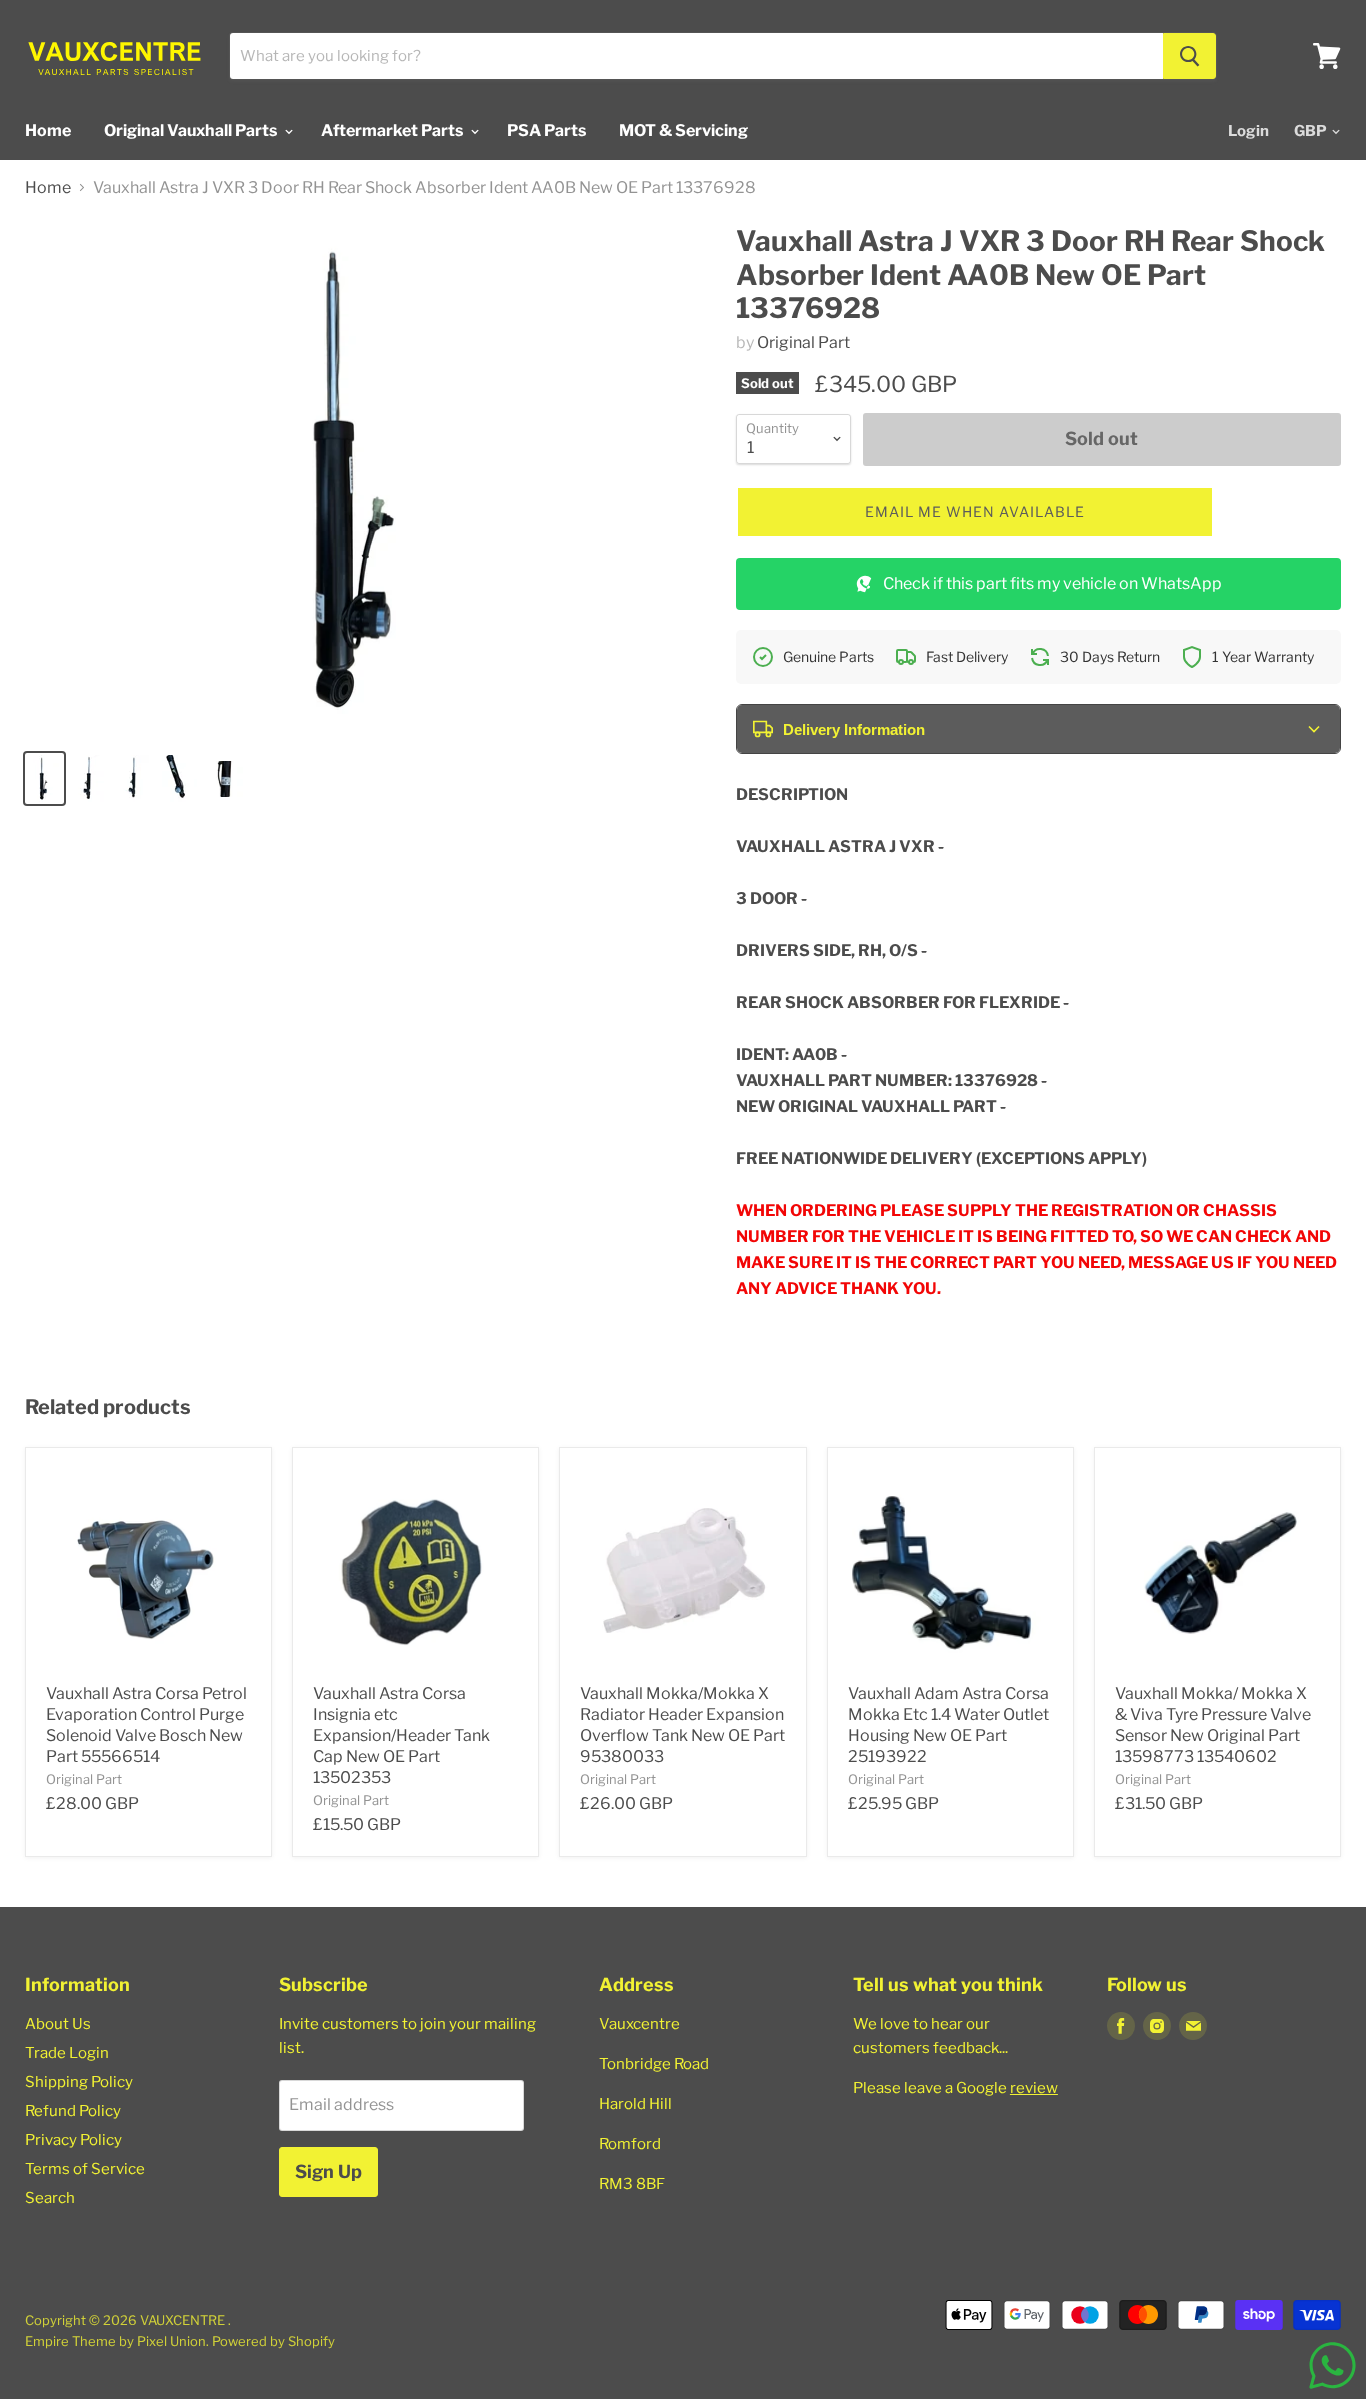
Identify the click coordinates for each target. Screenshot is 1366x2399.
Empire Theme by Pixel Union (115, 2341)
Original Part (803, 342)
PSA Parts (546, 130)
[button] (975, 512)
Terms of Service (85, 2169)
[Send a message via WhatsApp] (1332, 2365)
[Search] (1189, 56)
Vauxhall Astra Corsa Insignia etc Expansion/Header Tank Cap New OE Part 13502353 (401, 1735)
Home (48, 130)
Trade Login (67, 2053)
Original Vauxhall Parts (192, 130)
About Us (58, 2024)
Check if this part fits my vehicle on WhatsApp (1052, 583)
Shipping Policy (79, 2082)
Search (50, 2198)
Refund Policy (73, 2111)
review (1034, 2088)
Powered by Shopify (273, 2341)
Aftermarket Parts (393, 130)
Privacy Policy (73, 2140)
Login (1248, 131)
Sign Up (328, 2171)
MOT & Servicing (683, 130)
